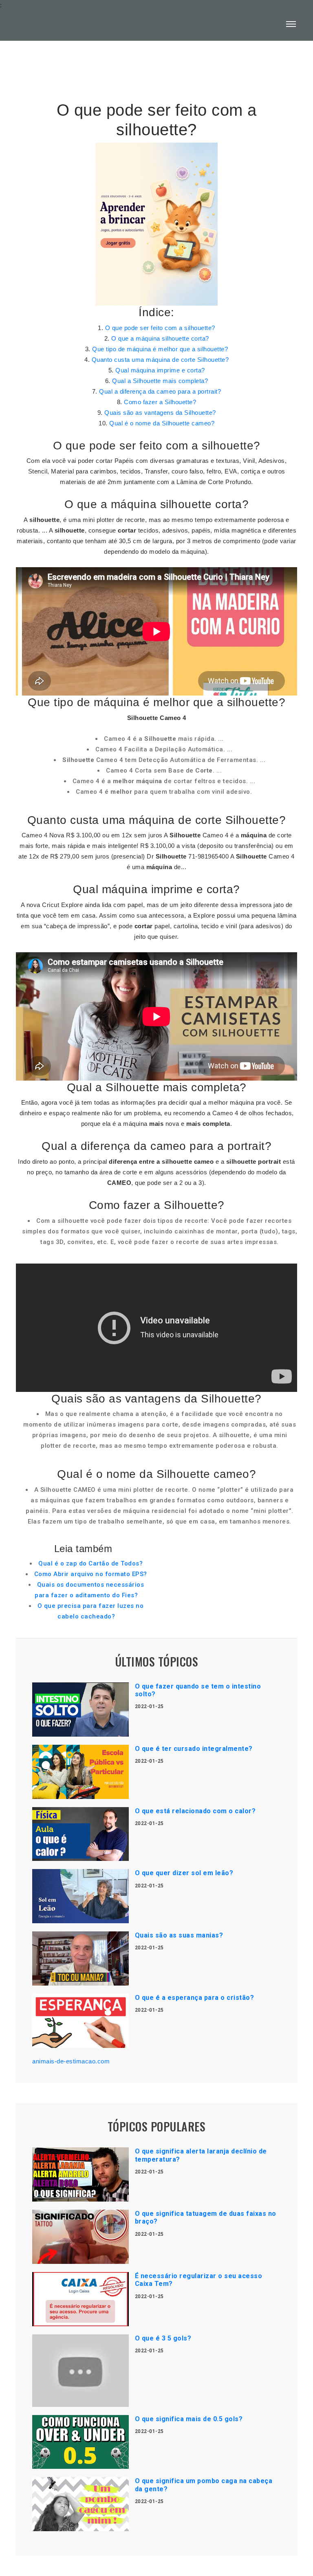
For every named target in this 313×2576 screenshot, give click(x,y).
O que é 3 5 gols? (163, 2338)
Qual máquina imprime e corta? (160, 370)
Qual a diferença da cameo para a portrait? (160, 391)
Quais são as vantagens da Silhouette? (160, 413)
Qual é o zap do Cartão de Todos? (90, 1563)
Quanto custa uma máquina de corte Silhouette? (160, 360)
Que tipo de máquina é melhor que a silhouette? (160, 349)
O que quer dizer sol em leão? (184, 1873)
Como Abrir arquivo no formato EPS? (91, 1574)
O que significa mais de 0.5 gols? (189, 2419)
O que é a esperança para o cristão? (195, 1998)
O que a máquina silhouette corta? (160, 338)
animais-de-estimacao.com (71, 2061)
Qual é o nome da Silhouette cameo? (162, 423)
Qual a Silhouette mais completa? (160, 381)
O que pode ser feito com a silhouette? (160, 328)
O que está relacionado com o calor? (195, 1811)
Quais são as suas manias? (179, 1935)
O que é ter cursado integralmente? (194, 1749)
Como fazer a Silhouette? (160, 402)
